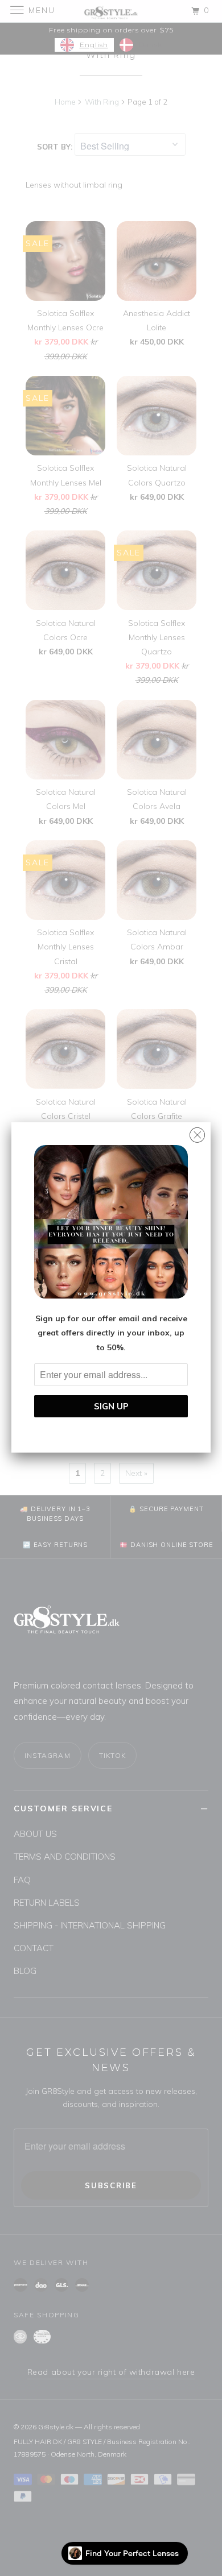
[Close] (197, 1132)
